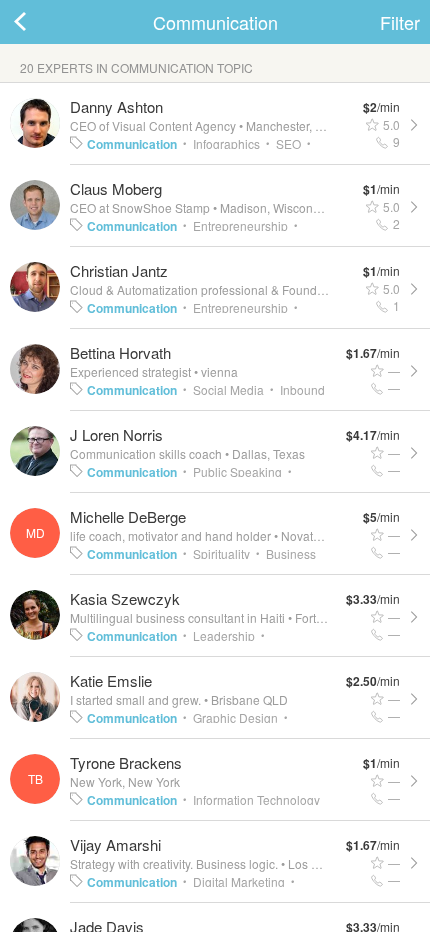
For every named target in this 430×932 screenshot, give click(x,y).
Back (40, 22)
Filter (400, 22)
